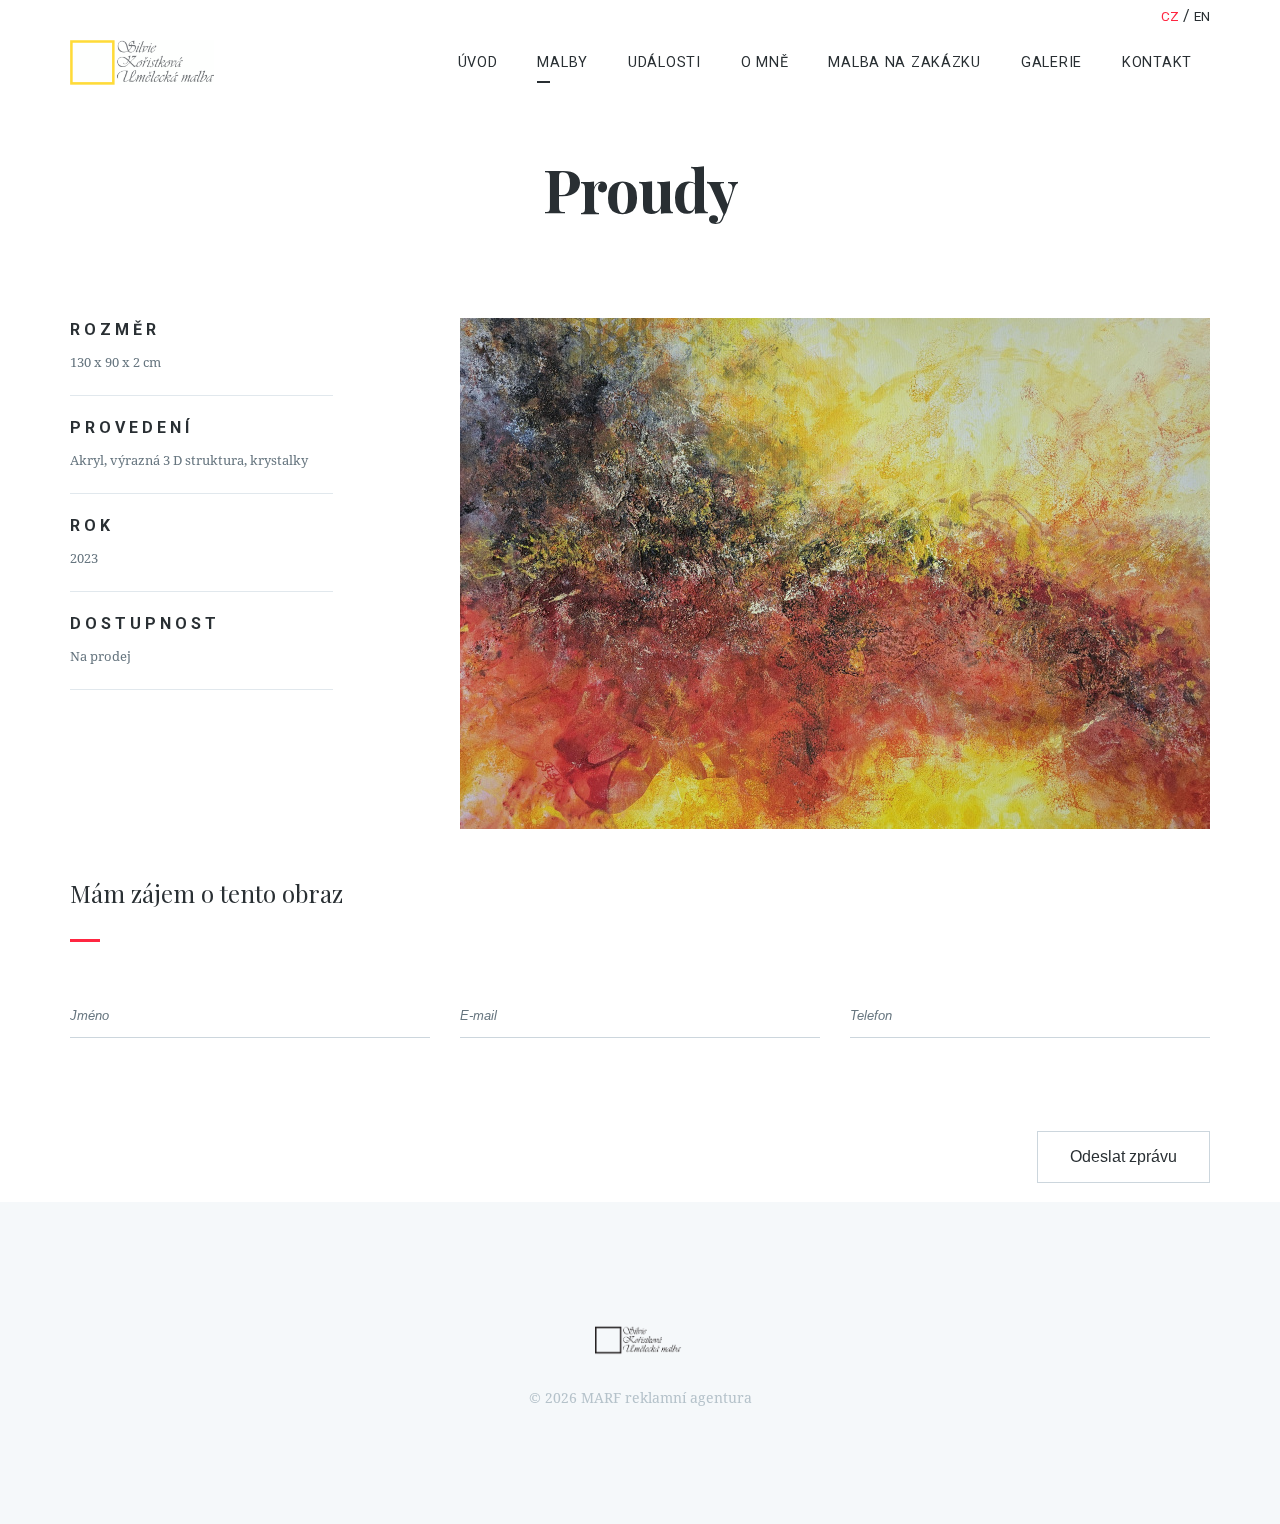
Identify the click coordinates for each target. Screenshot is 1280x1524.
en (1202, 16)
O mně (765, 62)
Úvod (478, 62)
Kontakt (1157, 62)
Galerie (1051, 62)
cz (1170, 16)
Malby (562, 62)
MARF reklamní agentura (666, 1398)
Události (664, 62)
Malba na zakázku (904, 62)
